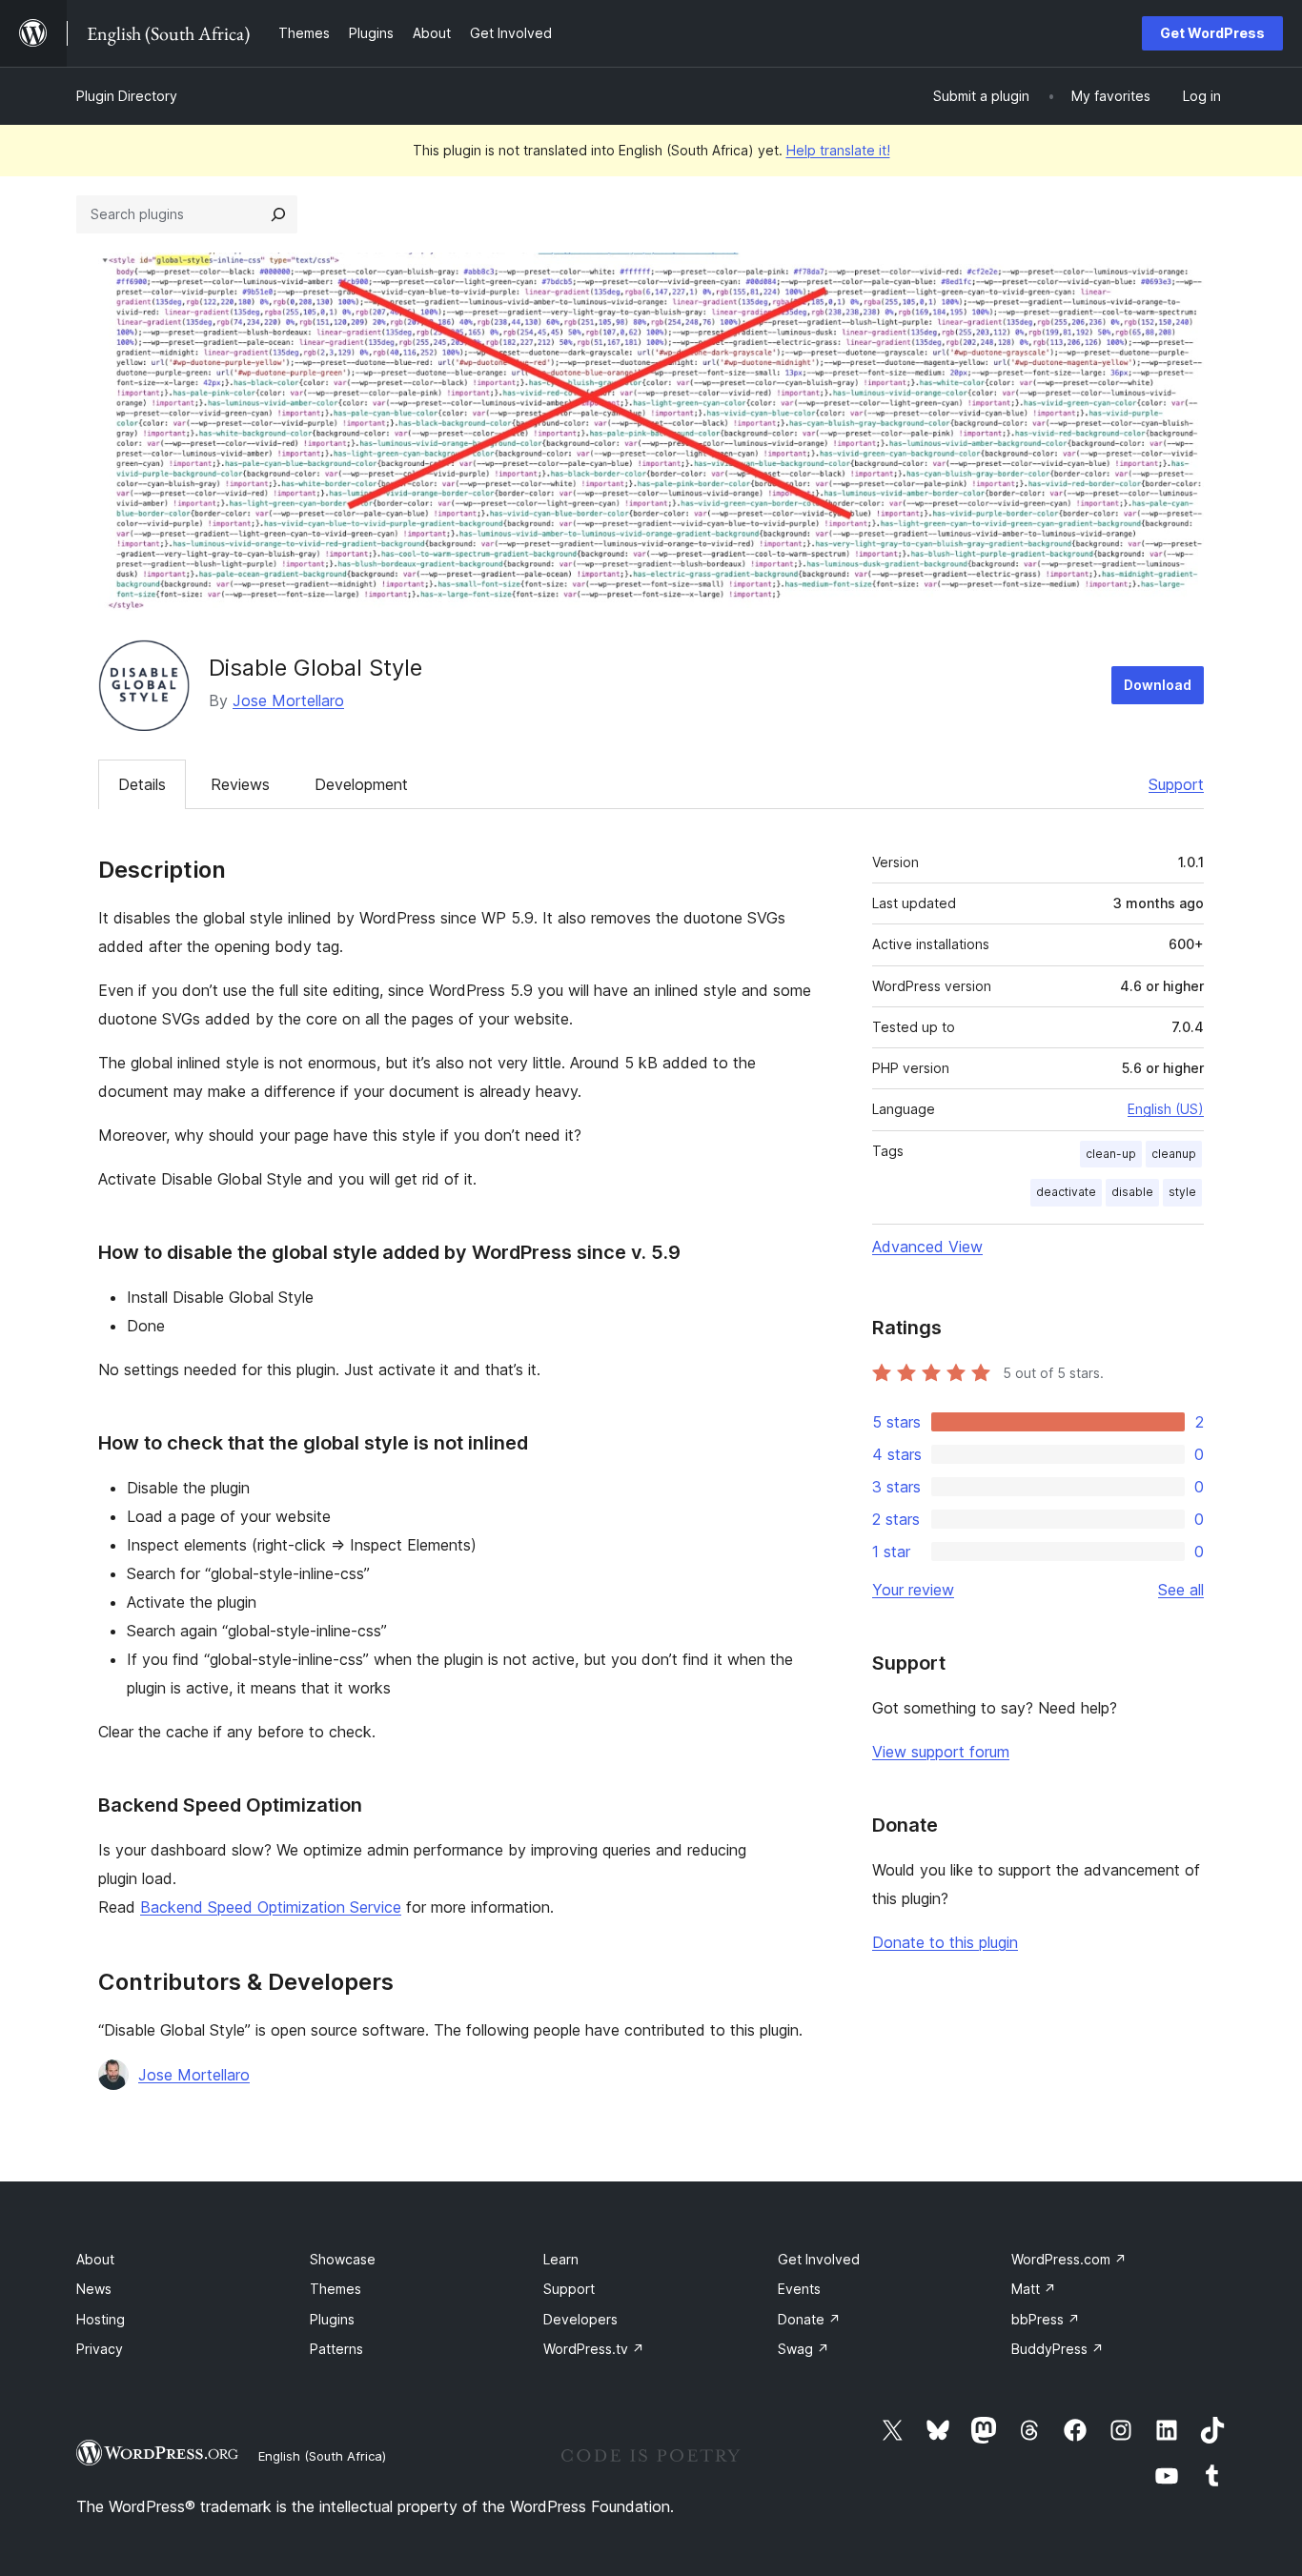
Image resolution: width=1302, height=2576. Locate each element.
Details (142, 784)
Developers (580, 2319)
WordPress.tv (594, 2349)
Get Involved (819, 2259)
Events (799, 2289)
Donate (809, 2319)
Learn (561, 2259)
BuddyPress (1058, 2349)
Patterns (336, 2349)
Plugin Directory (127, 96)
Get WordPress (1212, 33)
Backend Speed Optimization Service (271, 1907)
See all (1181, 1590)
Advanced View (927, 1247)
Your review (913, 1590)
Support (1176, 784)
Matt (1034, 2289)
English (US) (1166, 1109)
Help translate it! (838, 150)
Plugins (332, 2319)
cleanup (1174, 1154)
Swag (804, 2349)
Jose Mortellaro (288, 700)
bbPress (1046, 2319)
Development (361, 784)
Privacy (100, 2349)
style (1182, 1192)
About (95, 2259)
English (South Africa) (322, 2456)
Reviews (240, 784)
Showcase (343, 2259)
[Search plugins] (278, 214)
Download (1158, 685)
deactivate (1066, 1192)
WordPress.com (1069, 2259)
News (94, 2289)
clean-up (1111, 1154)
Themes (336, 2289)
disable (1132, 1192)
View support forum (941, 1752)
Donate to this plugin (945, 1942)
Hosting (101, 2319)
